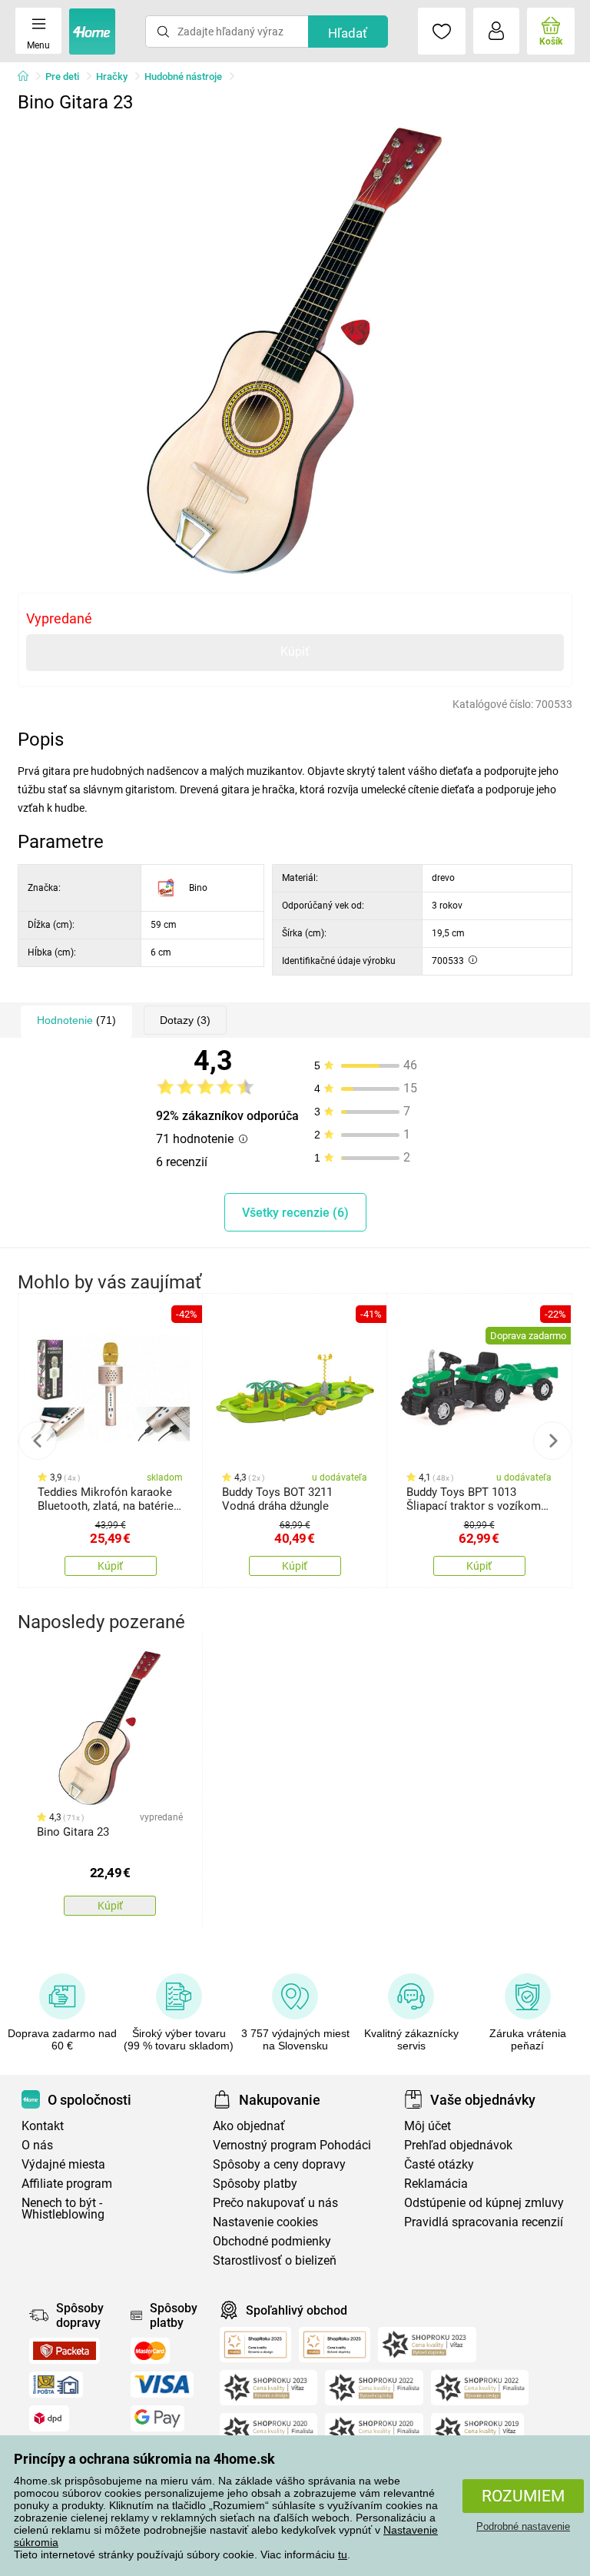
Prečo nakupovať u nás (275, 2203)
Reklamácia (436, 2184)
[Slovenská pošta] (56, 2385)
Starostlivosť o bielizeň (275, 2260)
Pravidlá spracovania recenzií (484, 2222)
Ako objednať (249, 2126)
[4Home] (28, 77)
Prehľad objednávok (458, 2145)
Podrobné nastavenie (523, 2526)
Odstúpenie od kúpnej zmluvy (484, 2203)
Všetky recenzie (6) (295, 1213)
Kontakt (43, 2126)
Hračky (112, 76)
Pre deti (62, 76)
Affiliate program (67, 2184)
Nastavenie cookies (265, 2222)
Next (552, 1441)
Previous (38, 1441)
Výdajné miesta (63, 2164)
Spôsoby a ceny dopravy (279, 2164)
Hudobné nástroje (183, 76)
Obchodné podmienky (272, 2241)
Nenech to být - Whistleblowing (63, 2209)
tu (343, 2554)
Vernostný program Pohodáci (292, 2145)
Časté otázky (439, 2164)
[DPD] (49, 2418)
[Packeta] (65, 2351)
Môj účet (428, 2126)
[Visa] (162, 2385)
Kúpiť (295, 651)
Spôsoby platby (255, 2184)
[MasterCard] (150, 2351)
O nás (37, 2145)
